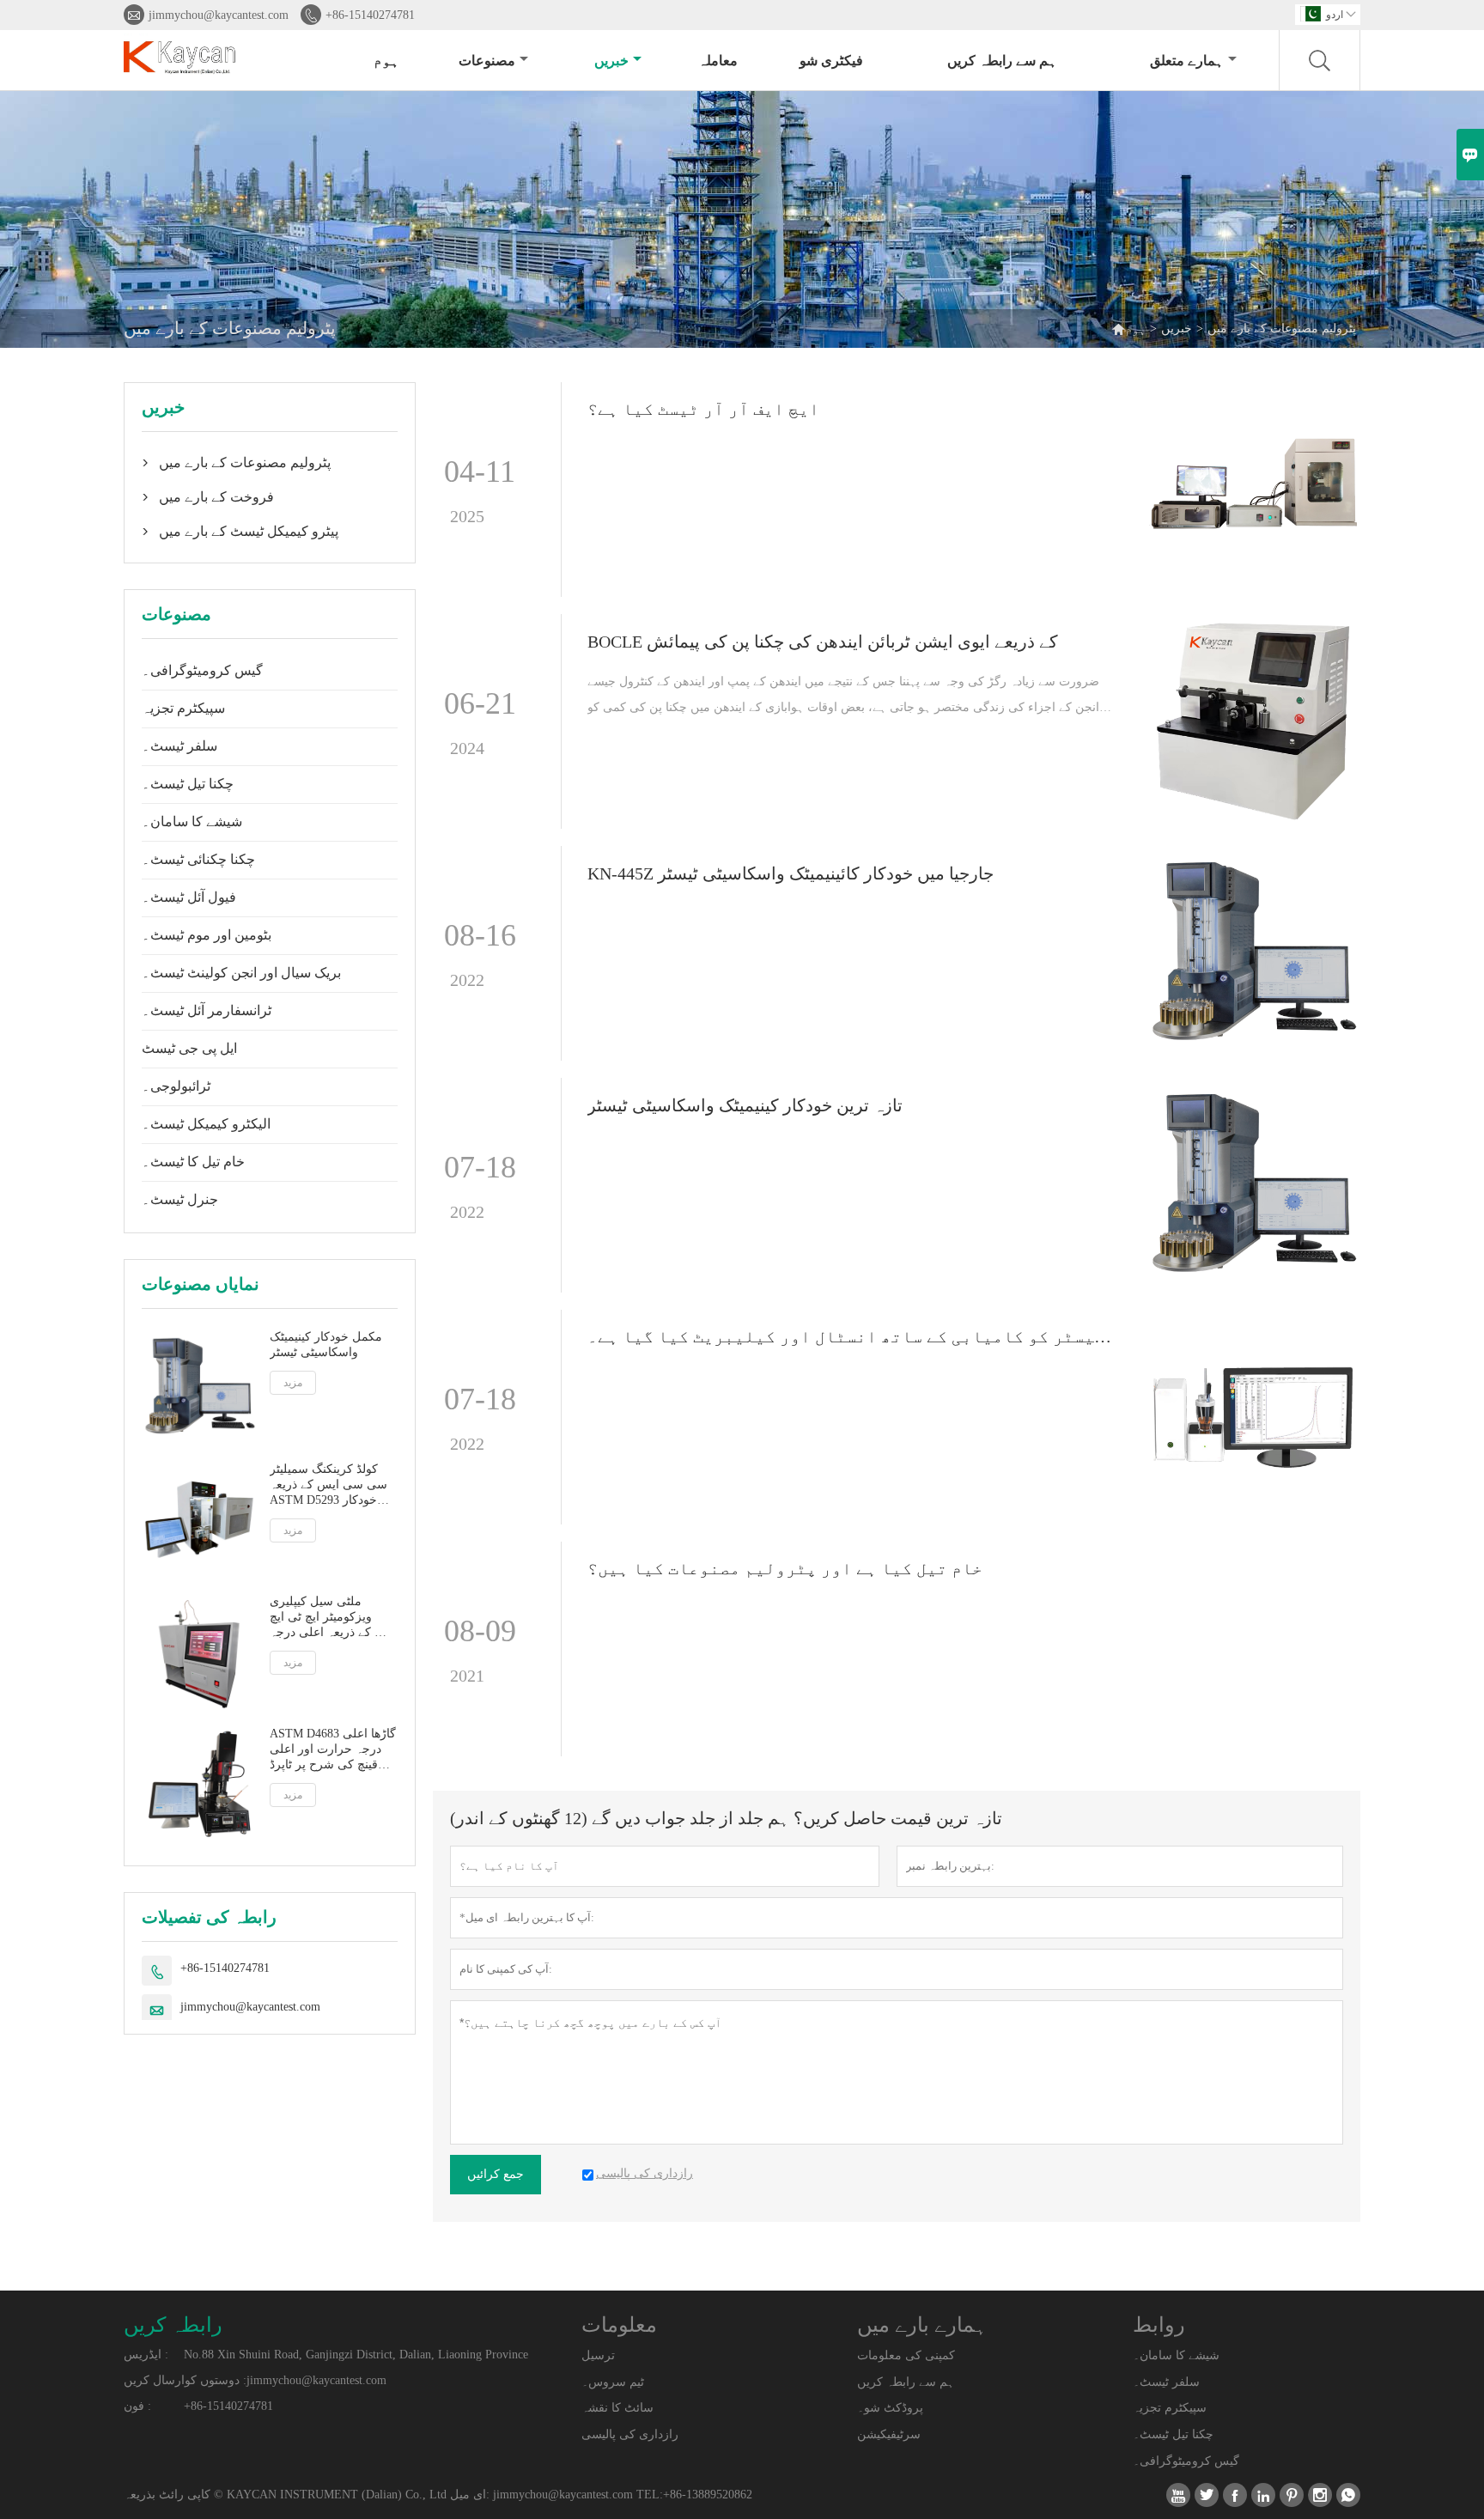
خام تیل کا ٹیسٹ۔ (193, 1162)
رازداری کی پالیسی (630, 2434)
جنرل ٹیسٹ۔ (180, 1199)
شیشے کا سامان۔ (192, 821)
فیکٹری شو (831, 61)
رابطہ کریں (173, 2325)
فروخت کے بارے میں (216, 497)
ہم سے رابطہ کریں (1002, 61)
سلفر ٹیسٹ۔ (179, 746)
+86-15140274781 (370, 15)
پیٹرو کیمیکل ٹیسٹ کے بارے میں (249, 531)
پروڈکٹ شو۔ (890, 2408)
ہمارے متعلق (1187, 61)
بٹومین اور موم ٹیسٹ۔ (207, 935)
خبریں (611, 61)
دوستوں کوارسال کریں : (185, 2380)
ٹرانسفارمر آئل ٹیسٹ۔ (207, 1010)
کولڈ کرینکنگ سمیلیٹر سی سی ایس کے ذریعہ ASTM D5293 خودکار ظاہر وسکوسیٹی (328, 1485)
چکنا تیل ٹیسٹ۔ (188, 784)
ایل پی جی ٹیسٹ (189, 1048)
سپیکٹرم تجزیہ (183, 708)
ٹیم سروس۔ (613, 2382)
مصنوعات (487, 61)
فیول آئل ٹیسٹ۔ (189, 897)
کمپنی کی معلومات (906, 2355)
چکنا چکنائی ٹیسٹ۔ (198, 859)
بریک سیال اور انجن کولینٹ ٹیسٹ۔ (241, 973)
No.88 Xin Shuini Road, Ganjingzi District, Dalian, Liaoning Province (356, 2355)
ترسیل (598, 2355)
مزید (293, 1383)
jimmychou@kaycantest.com (219, 15)
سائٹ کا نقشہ (617, 2408)
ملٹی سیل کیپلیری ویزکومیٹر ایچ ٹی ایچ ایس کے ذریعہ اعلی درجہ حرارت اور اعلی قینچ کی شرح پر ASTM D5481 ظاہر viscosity (333, 1618)
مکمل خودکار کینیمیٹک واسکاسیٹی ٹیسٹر (326, 1345)
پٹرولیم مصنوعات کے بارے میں (245, 462)
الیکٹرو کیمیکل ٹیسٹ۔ (206, 1124)
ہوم (386, 61)
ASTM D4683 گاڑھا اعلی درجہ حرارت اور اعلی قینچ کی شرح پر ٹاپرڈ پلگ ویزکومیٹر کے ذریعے (333, 1750)
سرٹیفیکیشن (889, 2434)
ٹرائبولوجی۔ (176, 1086)
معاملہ (718, 61)
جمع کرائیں (496, 2174)
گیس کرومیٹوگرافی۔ (202, 670)
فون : (137, 2406)
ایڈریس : (146, 2355)
